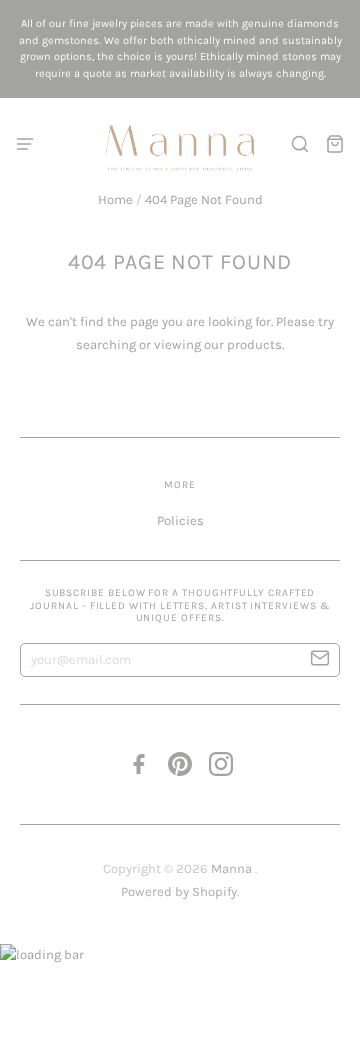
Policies (180, 520)
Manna (233, 868)
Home (115, 199)
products (254, 344)
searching (106, 344)
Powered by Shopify (179, 891)
